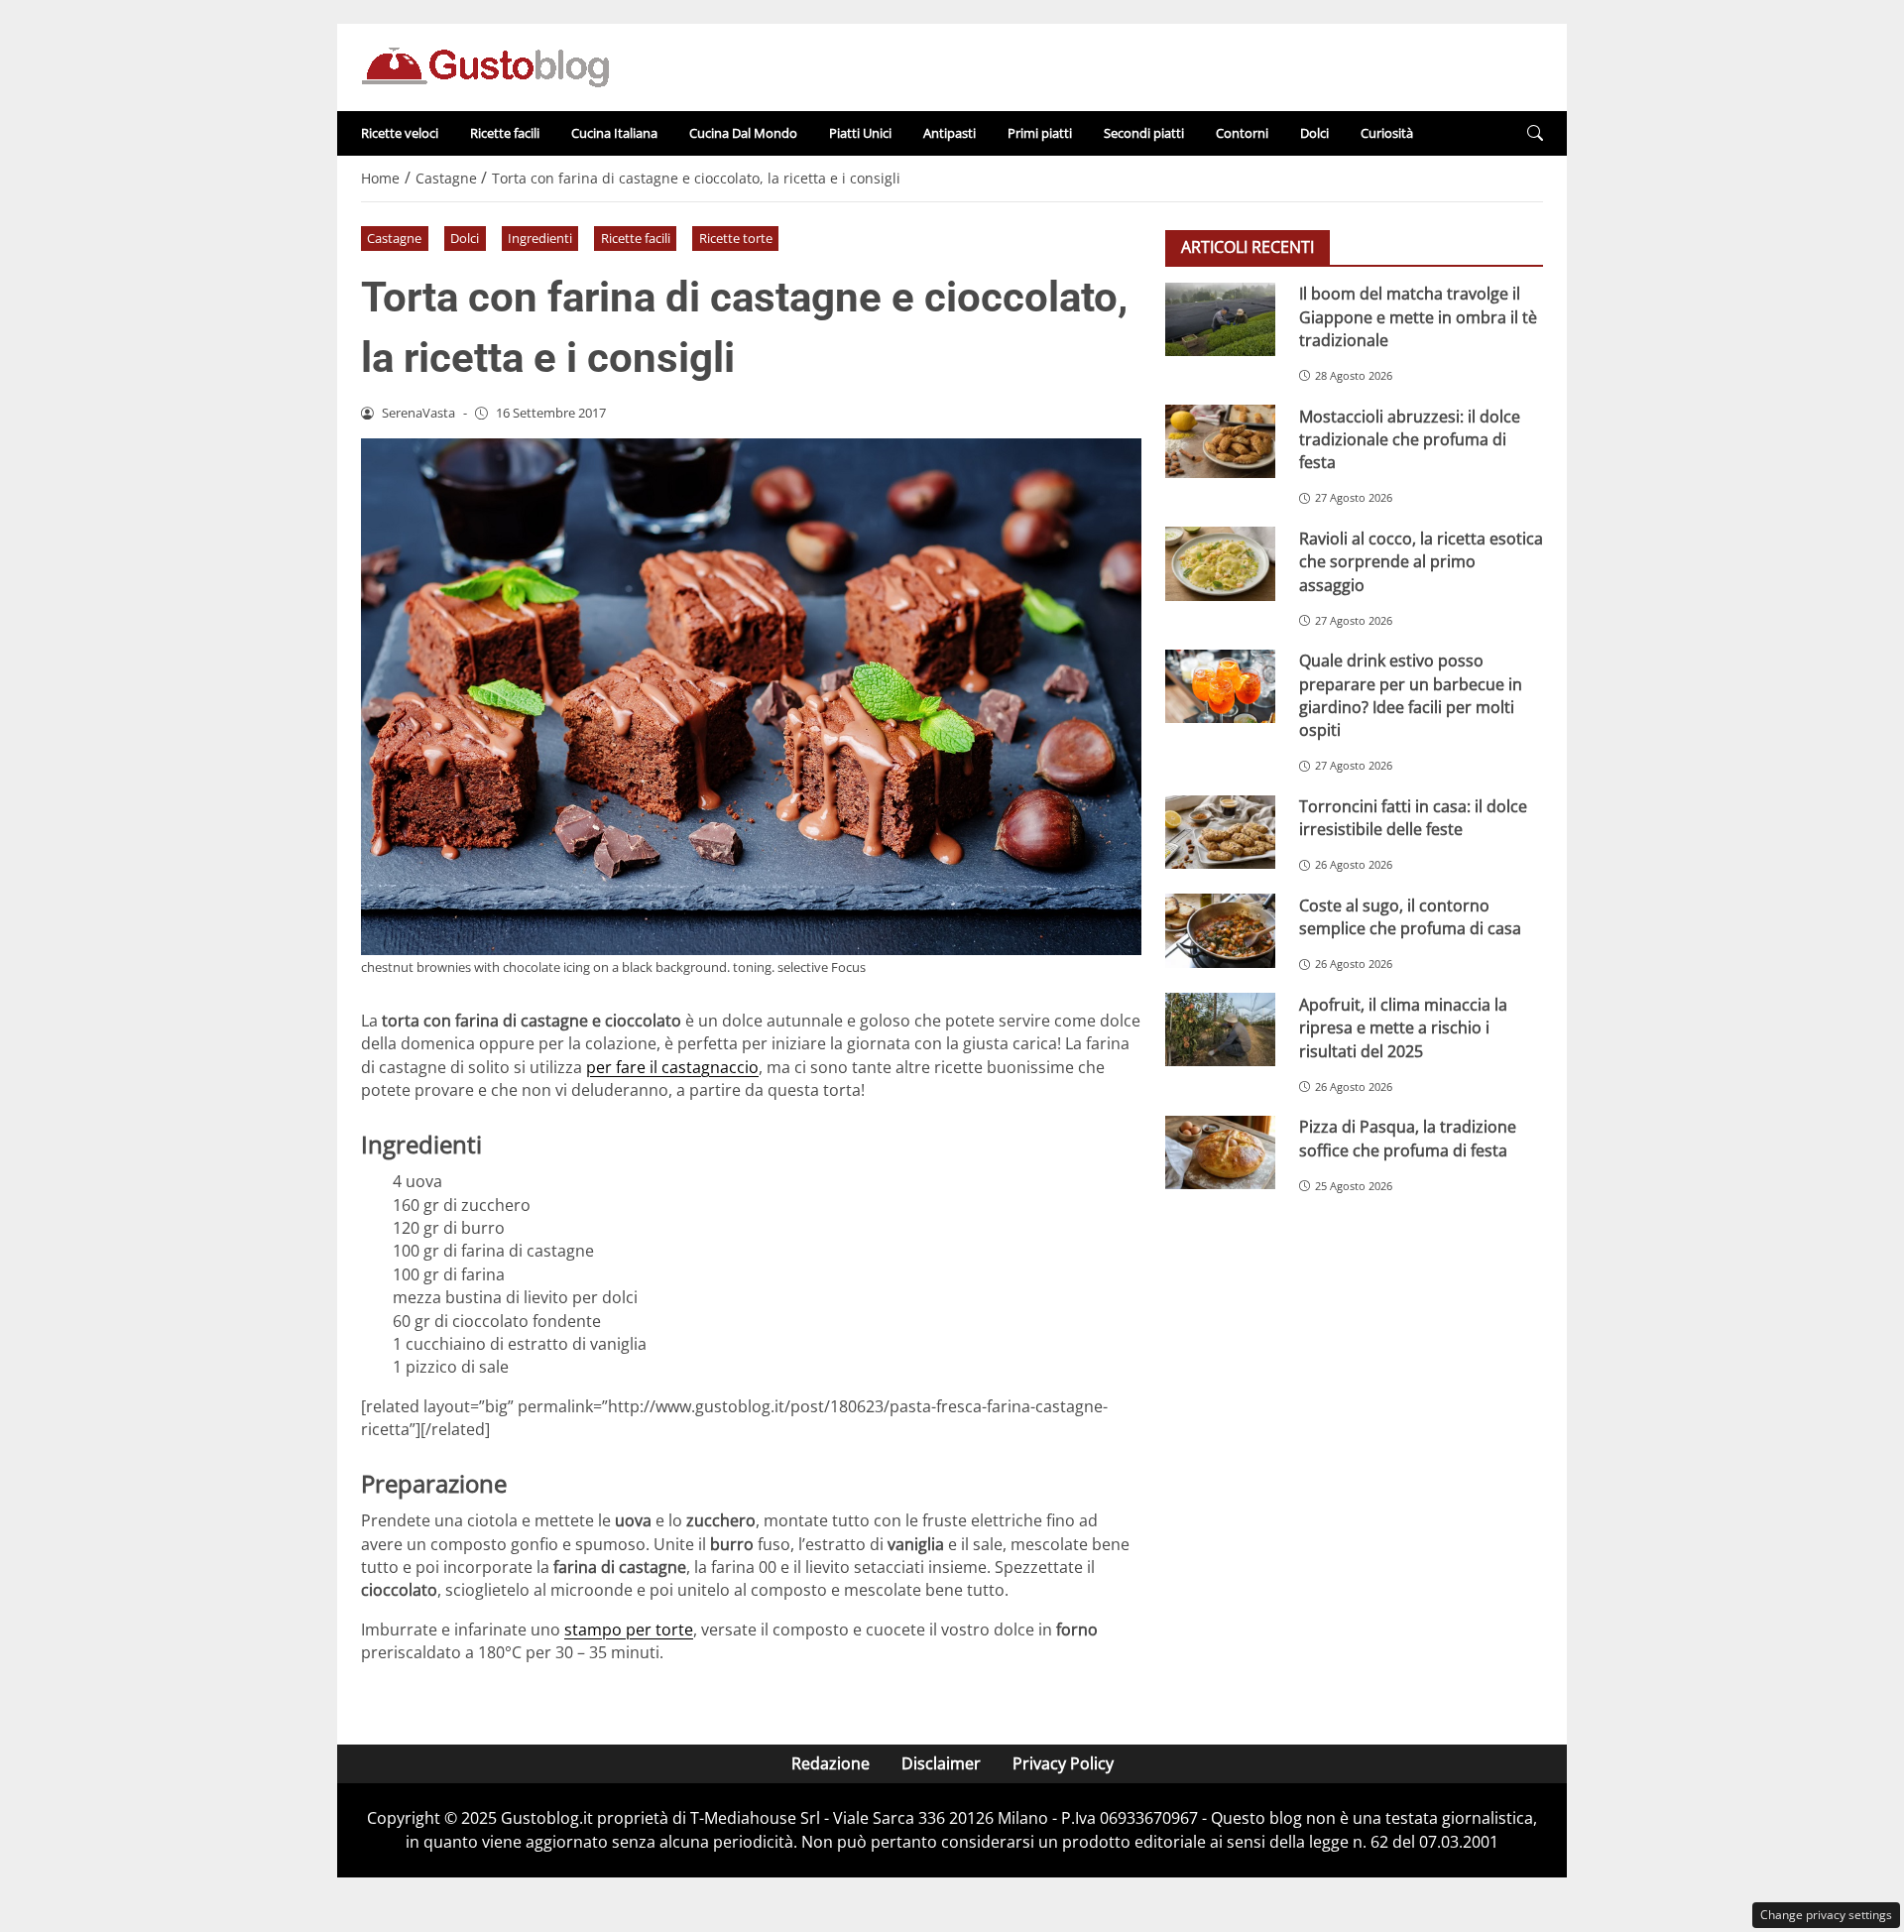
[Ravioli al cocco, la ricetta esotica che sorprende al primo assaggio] (1220, 563)
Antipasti (950, 133)
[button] (1535, 133)
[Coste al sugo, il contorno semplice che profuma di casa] (1220, 930)
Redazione (831, 1763)
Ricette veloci (400, 133)
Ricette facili (505, 133)
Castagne (394, 238)
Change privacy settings (1826, 1915)
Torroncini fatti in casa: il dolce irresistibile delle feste (1413, 818)
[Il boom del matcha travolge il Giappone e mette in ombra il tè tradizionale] (1220, 319)
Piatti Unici (860, 133)
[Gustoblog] (485, 65)
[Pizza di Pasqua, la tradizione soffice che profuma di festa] (1220, 1152)
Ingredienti (540, 238)
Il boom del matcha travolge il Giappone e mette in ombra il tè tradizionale (1418, 317)
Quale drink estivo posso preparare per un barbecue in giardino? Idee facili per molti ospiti (1411, 695)
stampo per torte (629, 1630)
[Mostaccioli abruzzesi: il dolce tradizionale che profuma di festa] (1220, 441)
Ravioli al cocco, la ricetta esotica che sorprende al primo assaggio (1421, 561)
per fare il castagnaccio (672, 1067)
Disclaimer (941, 1763)
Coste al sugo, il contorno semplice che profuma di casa (1410, 916)
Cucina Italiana (614, 133)
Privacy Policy (1063, 1763)
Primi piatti (1040, 133)
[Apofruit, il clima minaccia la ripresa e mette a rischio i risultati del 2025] (1220, 1029)
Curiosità (1387, 133)
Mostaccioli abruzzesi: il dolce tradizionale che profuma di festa (1410, 439)
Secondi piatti (1144, 133)
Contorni (1242, 133)
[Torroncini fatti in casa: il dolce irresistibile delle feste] (1220, 832)
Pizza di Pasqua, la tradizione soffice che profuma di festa (1408, 1138)
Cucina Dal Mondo (743, 133)
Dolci (1314, 133)
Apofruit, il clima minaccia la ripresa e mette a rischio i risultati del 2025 (1403, 1027)
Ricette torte (736, 238)
